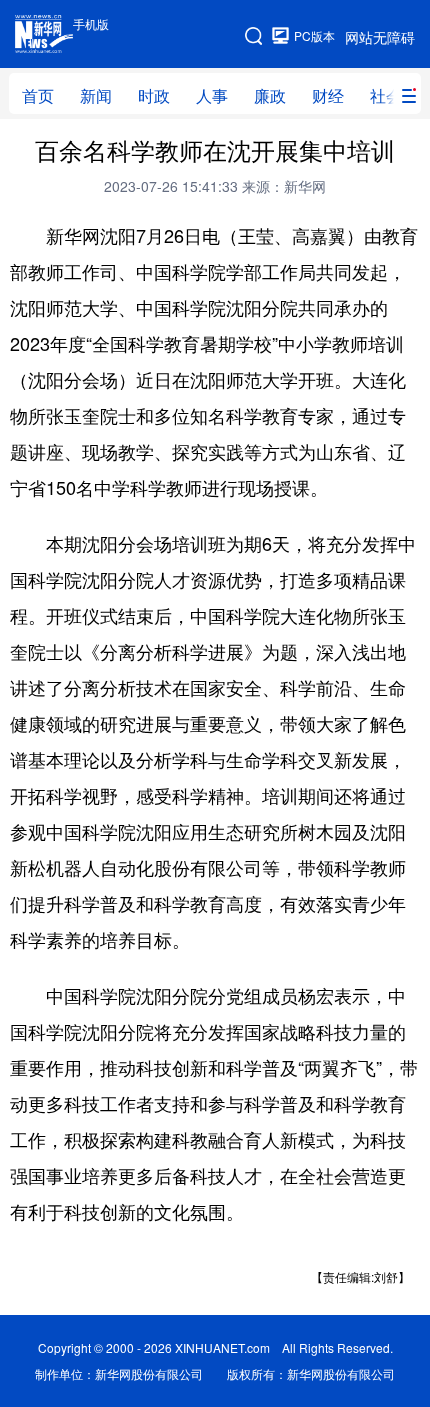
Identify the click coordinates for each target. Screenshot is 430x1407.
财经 (328, 95)
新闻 (96, 95)
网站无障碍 (380, 37)
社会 (386, 95)
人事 (212, 95)
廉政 (270, 95)
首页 (38, 95)
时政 (154, 95)
